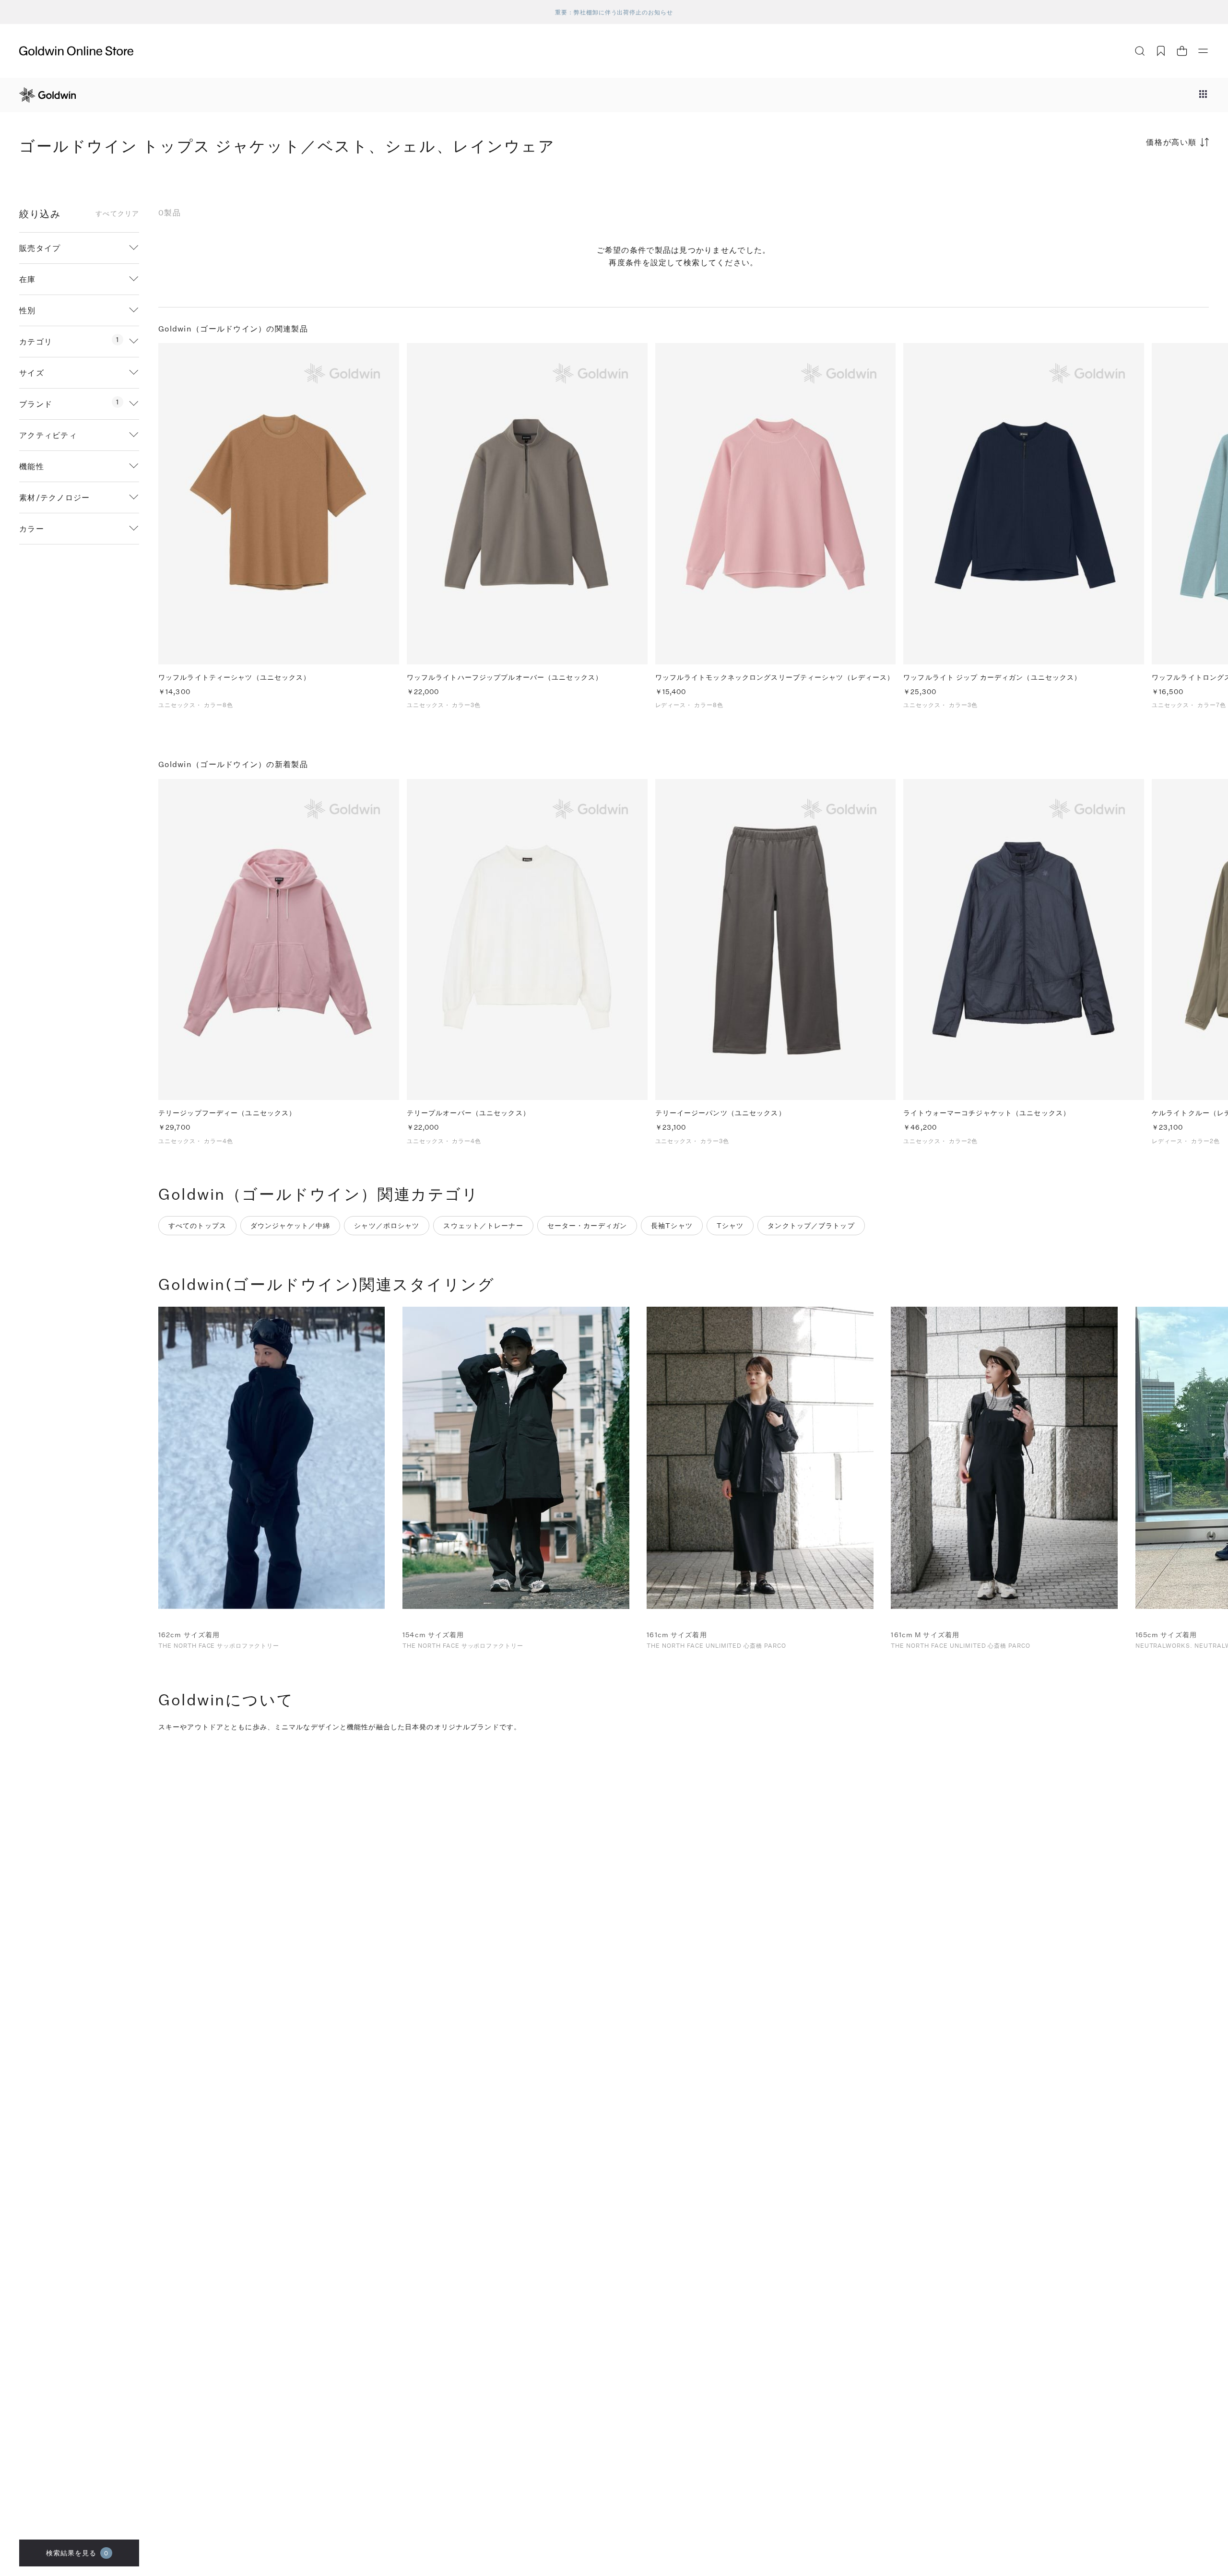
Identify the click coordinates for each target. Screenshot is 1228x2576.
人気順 (1137, 180)
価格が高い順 (1171, 142)
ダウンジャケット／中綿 (290, 1225)
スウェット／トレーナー (483, 1225)
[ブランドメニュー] (1203, 95)
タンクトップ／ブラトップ (811, 1225)
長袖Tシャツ (672, 1225)
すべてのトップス (197, 1225)
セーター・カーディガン (587, 1225)
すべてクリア (117, 213)
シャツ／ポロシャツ (387, 1225)
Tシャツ (730, 1225)
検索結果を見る (77, 2553)
